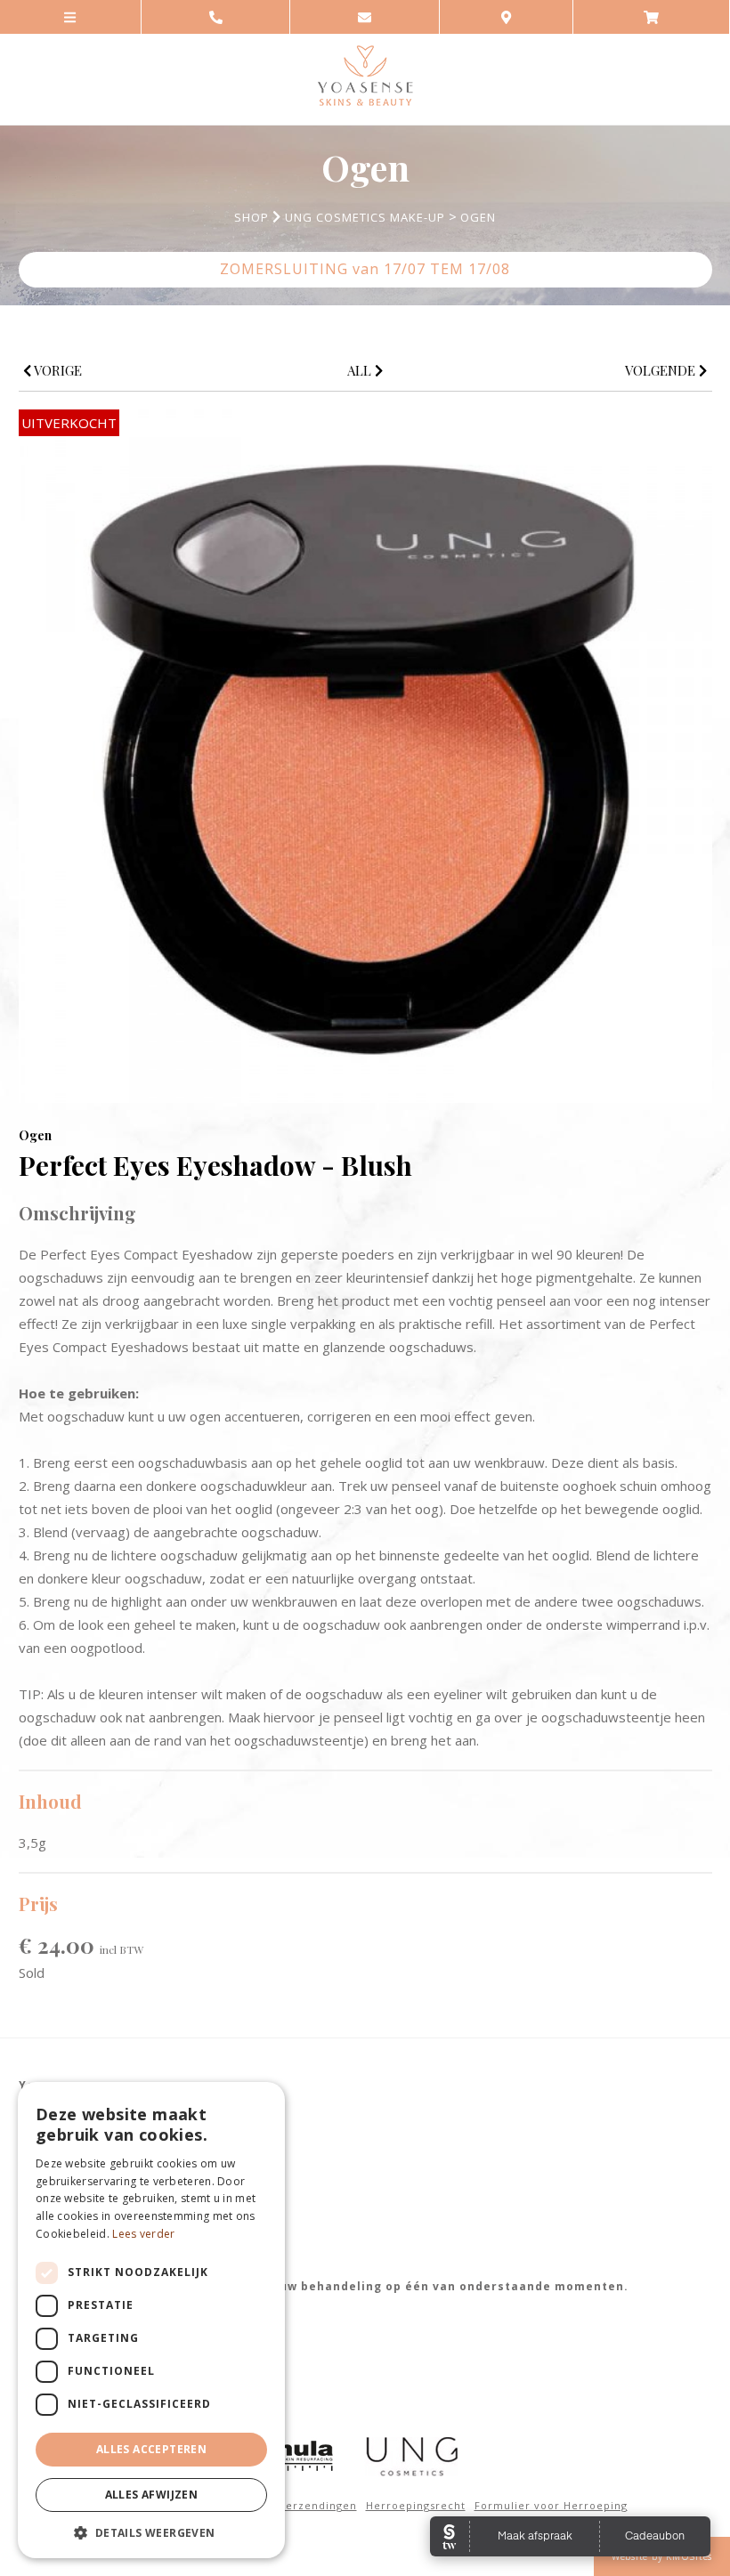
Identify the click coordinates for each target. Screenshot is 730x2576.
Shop (251, 217)
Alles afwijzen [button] (152, 2495)
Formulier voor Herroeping (551, 2505)
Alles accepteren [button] (151, 2449)
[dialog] (151, 2320)
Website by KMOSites (662, 2556)
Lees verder (143, 2234)
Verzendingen (318, 2505)
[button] (151, 2532)
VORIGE (57, 370)
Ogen (478, 217)
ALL (361, 370)
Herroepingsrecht (416, 2505)
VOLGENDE (662, 370)
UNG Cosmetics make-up (365, 217)
